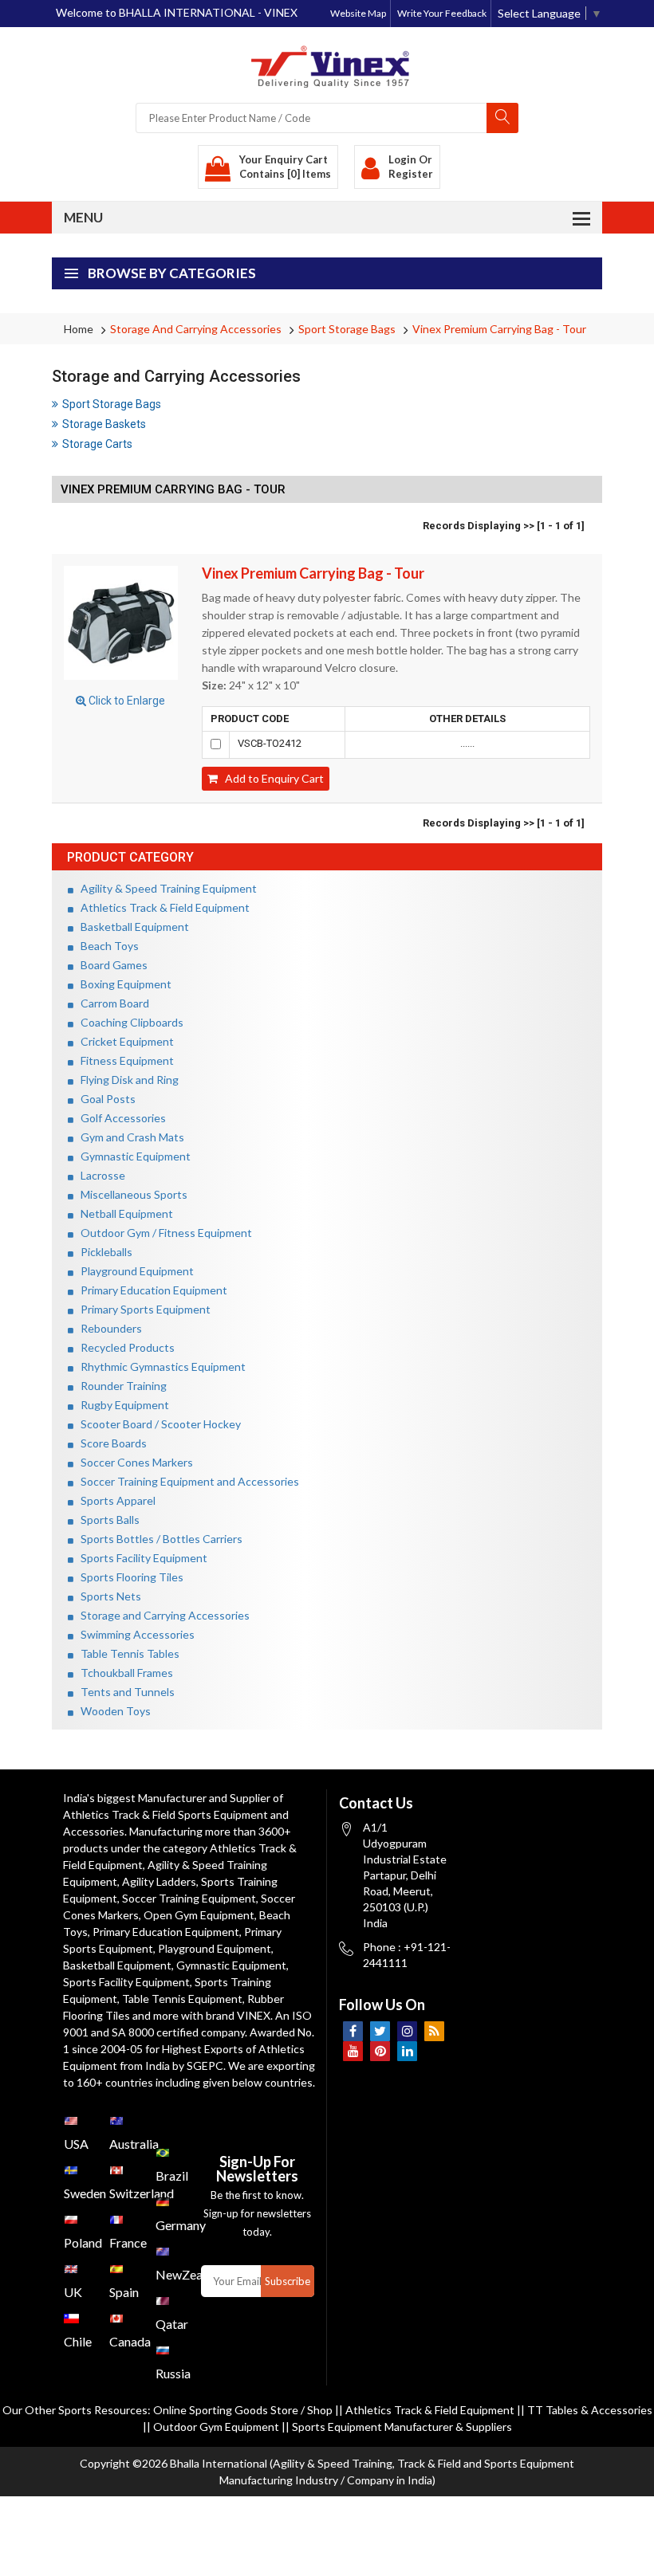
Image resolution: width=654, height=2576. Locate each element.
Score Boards (110, 1443)
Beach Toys (106, 946)
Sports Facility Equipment (140, 1558)
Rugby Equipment (121, 1405)
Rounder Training (120, 1386)
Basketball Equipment (131, 927)
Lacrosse (99, 1175)
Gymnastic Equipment (132, 1156)
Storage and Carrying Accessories (196, 329)
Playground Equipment (134, 1271)
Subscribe (288, 2281)
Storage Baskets (104, 424)
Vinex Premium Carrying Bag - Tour (499, 329)
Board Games (110, 965)
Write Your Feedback (442, 13)
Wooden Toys (112, 1711)
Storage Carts (97, 444)
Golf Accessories (120, 1118)
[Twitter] (380, 2031)
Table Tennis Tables (126, 1653)
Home (79, 329)
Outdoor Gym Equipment (216, 2427)
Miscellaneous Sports (130, 1194)
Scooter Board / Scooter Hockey (157, 1424)
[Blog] (434, 2031)
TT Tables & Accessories (590, 2410)
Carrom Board (111, 1003)
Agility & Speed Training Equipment (165, 888)
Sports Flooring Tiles (128, 1577)
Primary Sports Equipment (142, 1309)
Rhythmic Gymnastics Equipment (160, 1367)
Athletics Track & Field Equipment (162, 907)
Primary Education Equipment (150, 1290)
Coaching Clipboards (128, 1022)
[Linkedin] (407, 2051)
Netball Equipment (123, 1213)
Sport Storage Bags (347, 329)
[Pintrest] (380, 2051)
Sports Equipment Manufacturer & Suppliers (402, 2427)
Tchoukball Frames (123, 1673)
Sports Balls (106, 1520)
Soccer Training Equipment (189, 1898)
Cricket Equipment (124, 1041)
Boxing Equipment (122, 984)
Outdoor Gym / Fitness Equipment (163, 1233)
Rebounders (108, 1328)
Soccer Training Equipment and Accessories (186, 1481)
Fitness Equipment (124, 1060)
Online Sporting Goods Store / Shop (244, 2410)
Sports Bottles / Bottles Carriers (158, 1539)
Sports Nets (107, 1596)
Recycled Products (124, 1347)
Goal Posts (104, 1099)
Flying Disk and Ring (126, 1080)
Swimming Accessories (134, 1634)
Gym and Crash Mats (129, 1137)
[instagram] (407, 2031)
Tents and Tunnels (124, 1692)
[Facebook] (353, 2031)
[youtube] (353, 2051)
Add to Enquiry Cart (271, 778)
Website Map (358, 13)
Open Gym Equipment (199, 1915)
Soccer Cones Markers (133, 1462)
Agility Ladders (159, 1881)
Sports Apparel (114, 1500)
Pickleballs (103, 1252)
